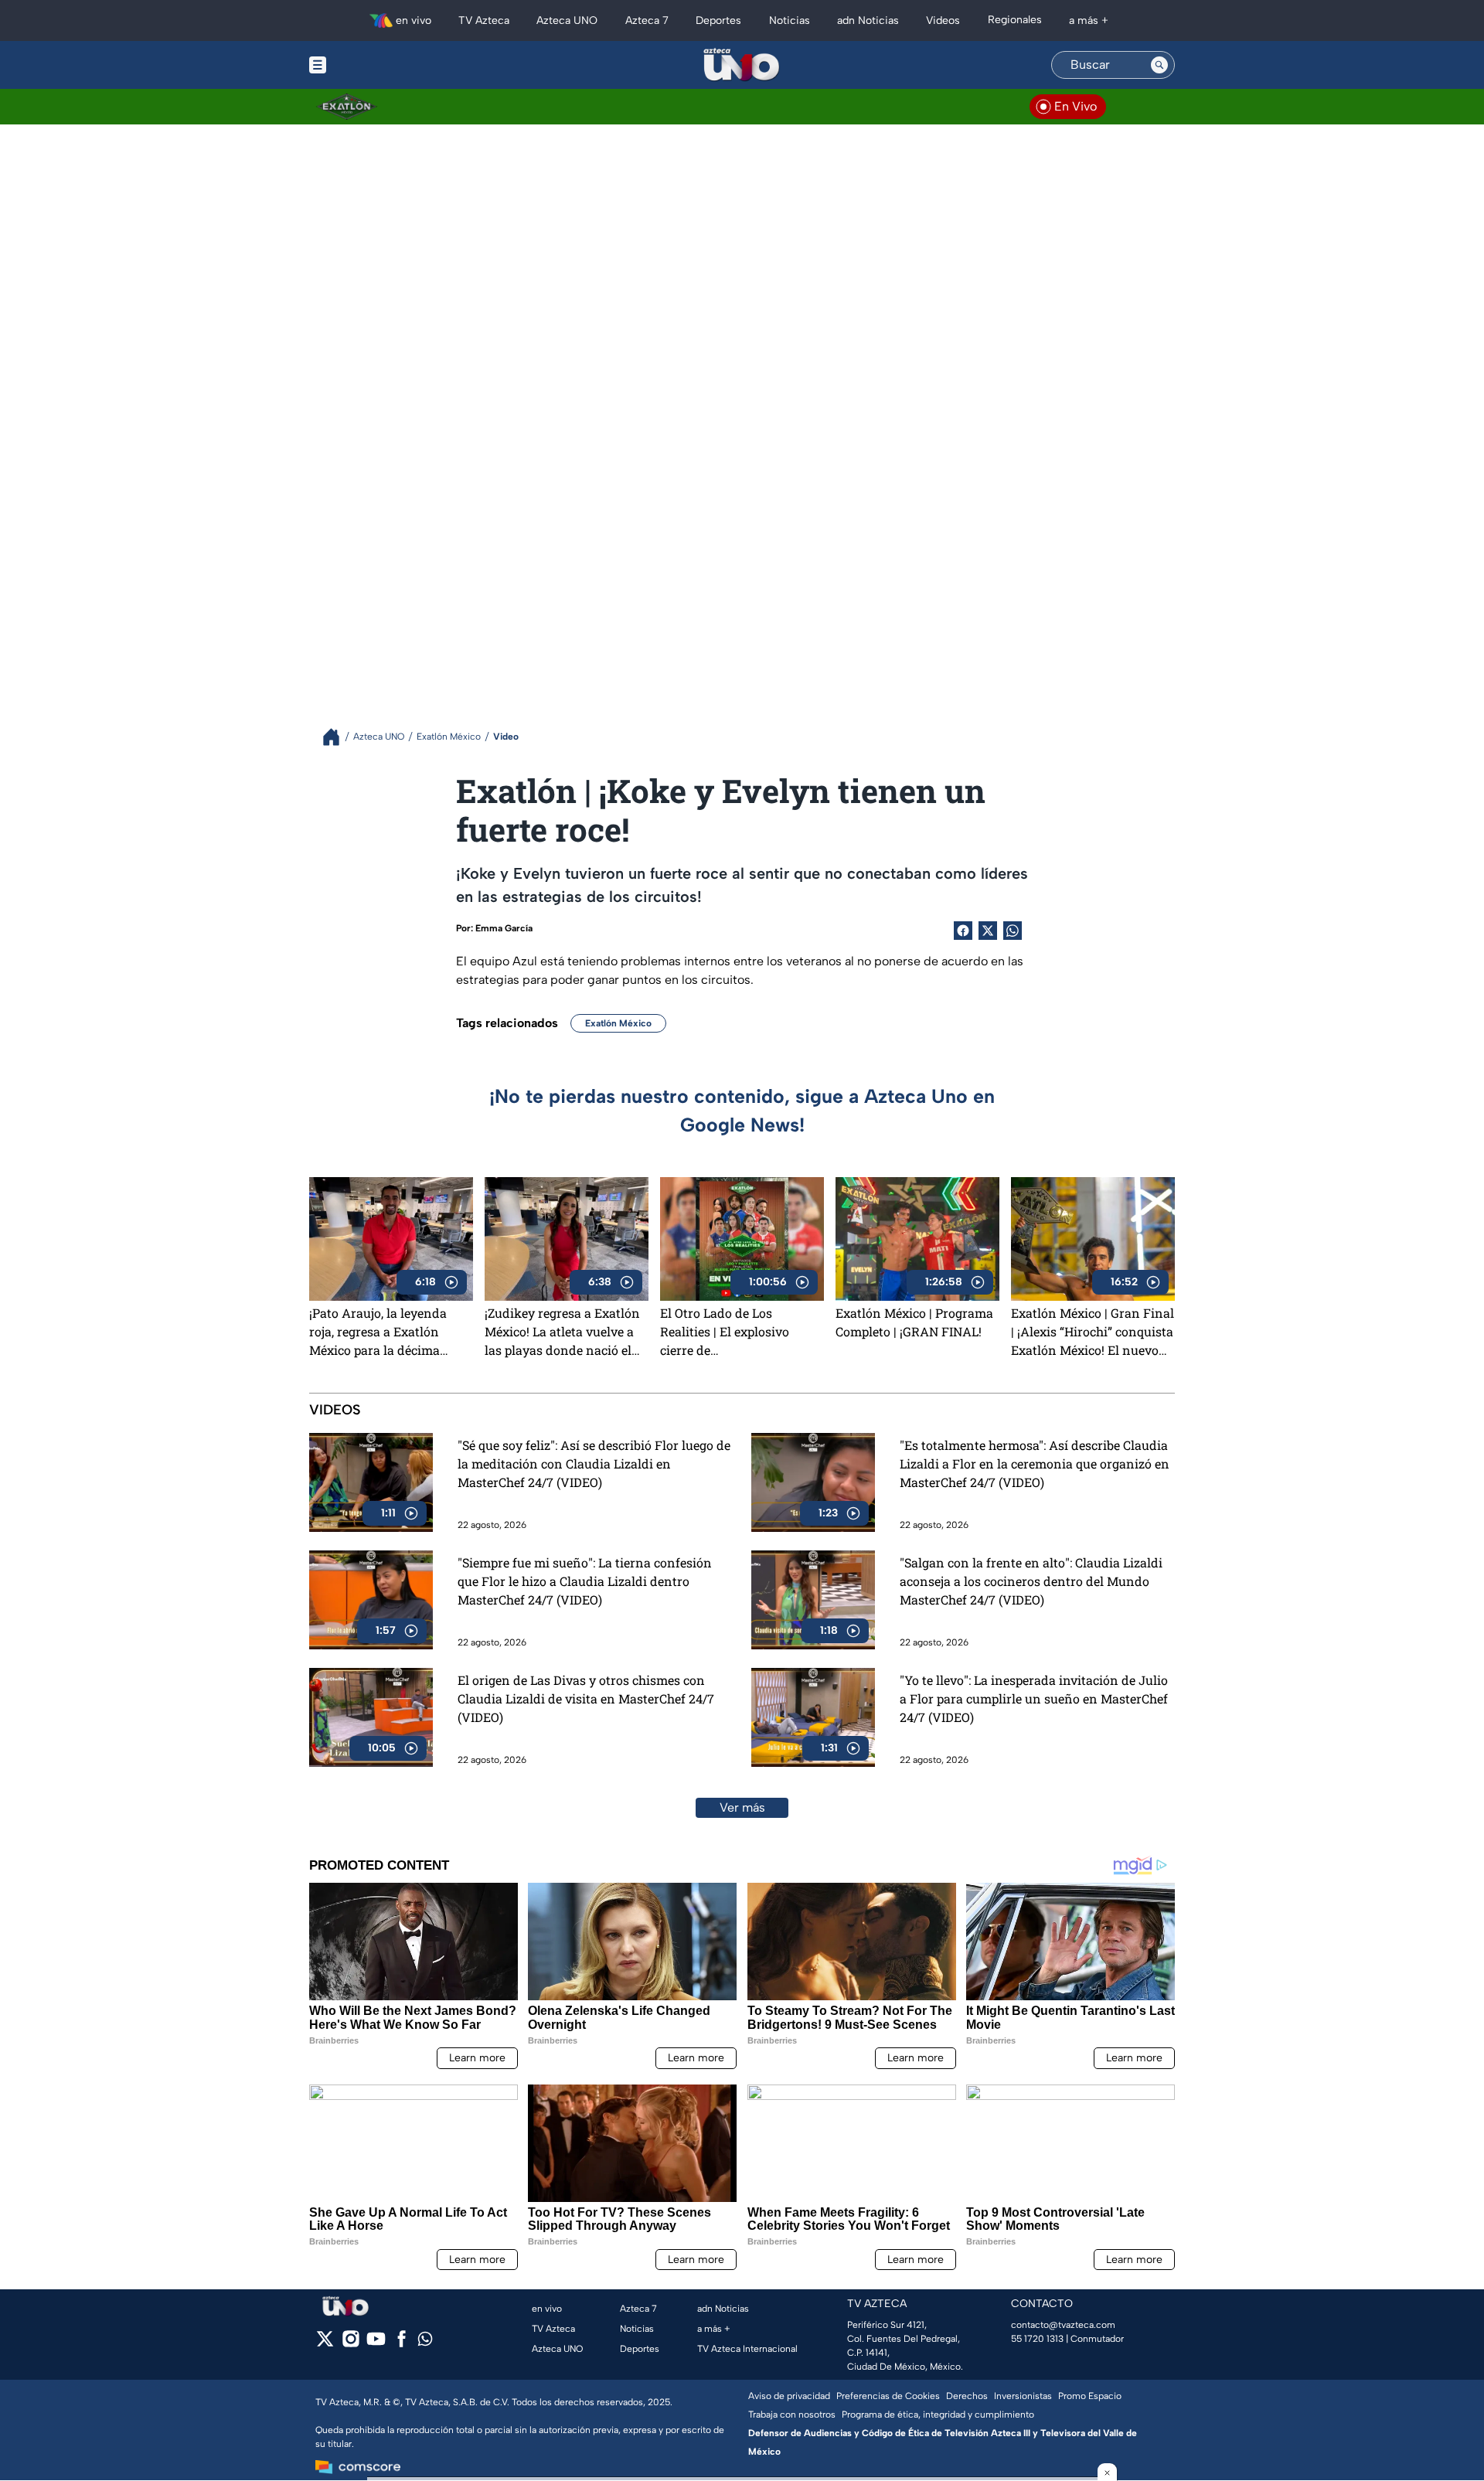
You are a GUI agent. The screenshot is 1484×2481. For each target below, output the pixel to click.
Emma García (504, 928)
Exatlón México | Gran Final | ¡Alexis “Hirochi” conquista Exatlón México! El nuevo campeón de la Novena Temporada (1093, 1332)
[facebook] (402, 2344)
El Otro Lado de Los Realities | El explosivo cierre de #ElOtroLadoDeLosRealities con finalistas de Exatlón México (739, 1332)
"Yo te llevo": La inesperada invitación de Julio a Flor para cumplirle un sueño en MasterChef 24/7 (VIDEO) (1034, 1698)
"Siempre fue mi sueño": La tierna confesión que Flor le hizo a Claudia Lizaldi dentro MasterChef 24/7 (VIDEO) (585, 1581)
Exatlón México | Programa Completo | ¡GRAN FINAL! (914, 1322)
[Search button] (1159, 65)
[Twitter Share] (988, 931)
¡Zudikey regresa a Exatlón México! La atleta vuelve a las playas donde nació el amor (562, 1332)
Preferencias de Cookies (888, 2396)
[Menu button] (371, 65)
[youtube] (376, 2344)
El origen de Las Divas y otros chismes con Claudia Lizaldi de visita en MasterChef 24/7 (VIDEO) (586, 1698)
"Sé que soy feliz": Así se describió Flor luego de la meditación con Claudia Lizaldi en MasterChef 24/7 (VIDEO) (594, 1463)
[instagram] (351, 2344)
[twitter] (325, 2344)
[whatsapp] (425, 2342)
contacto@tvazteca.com (1063, 2325)
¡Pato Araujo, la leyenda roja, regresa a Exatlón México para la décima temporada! (378, 1332)
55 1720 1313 (1037, 2339)
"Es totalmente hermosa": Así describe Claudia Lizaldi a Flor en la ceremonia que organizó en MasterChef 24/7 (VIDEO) (1035, 1463)
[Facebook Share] (963, 931)
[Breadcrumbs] (337, 737)
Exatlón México (618, 1023)
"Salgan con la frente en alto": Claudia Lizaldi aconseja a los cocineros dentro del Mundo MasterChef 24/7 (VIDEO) (1031, 1581)
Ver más (742, 1807)
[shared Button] (1013, 931)
